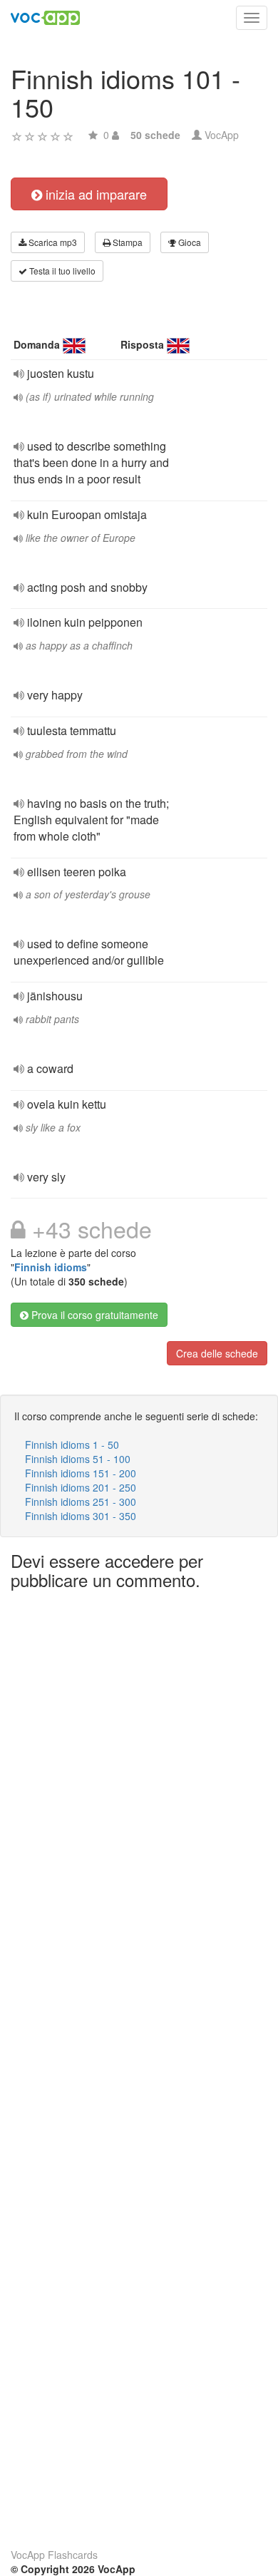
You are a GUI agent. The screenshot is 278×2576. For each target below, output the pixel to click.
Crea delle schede (217, 1353)
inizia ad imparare (94, 194)
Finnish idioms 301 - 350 (81, 1516)
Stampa (127, 242)
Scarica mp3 (52, 242)
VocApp (222, 135)
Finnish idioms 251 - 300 (81, 1502)
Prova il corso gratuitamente (93, 1315)
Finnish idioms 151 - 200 (81, 1473)
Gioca (189, 242)
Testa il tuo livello (61, 271)
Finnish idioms (51, 1267)
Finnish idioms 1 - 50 (72, 1444)
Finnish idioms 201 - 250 (81, 1487)
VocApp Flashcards (54, 2555)
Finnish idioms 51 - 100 (78, 1459)
